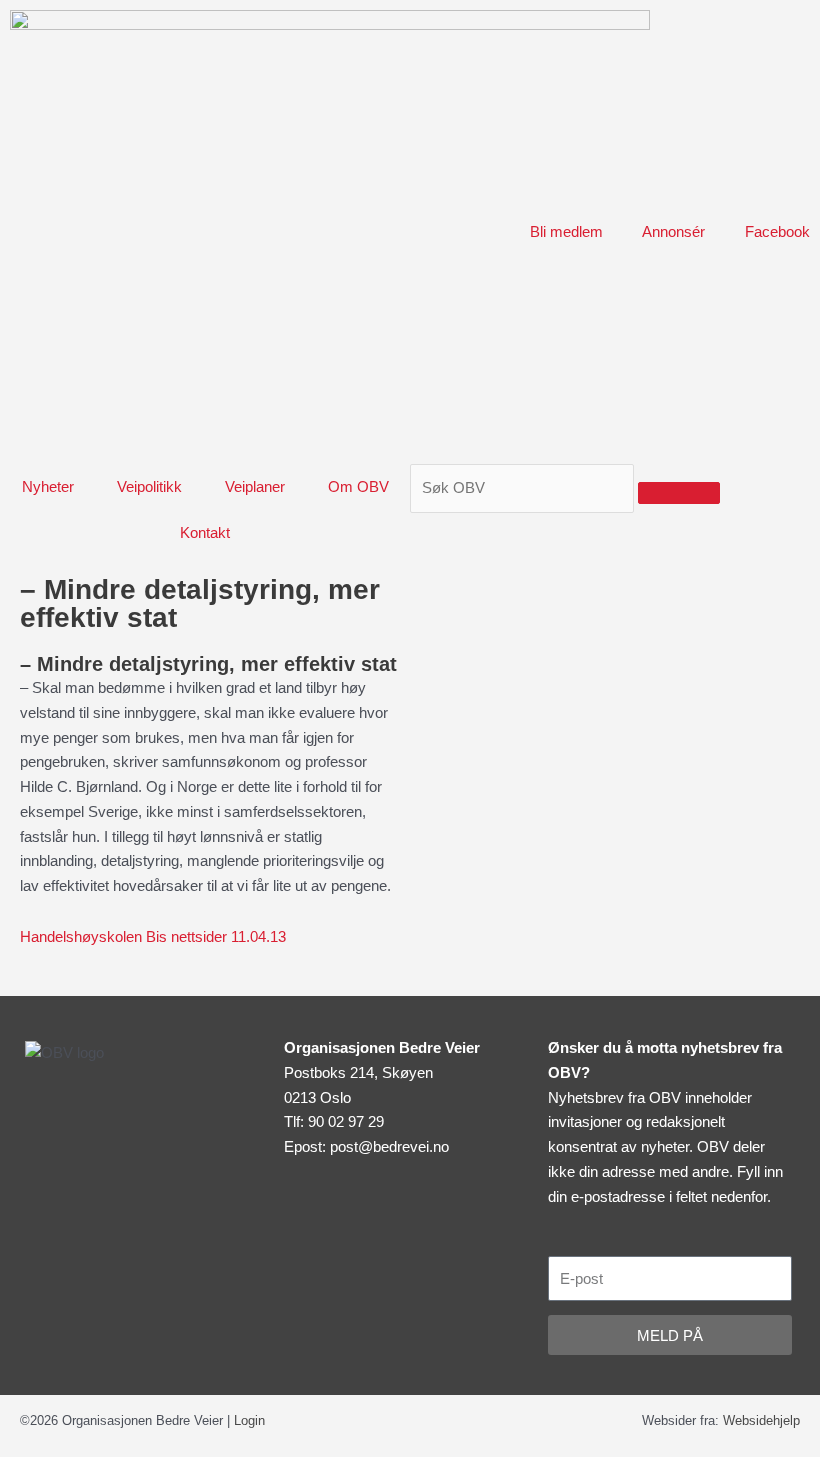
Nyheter (48, 486)
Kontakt (205, 532)
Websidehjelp (761, 1420)
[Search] (679, 493)
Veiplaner (255, 486)
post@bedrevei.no (389, 1146)
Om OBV (358, 486)
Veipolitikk (149, 486)
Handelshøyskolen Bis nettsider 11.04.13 (153, 936)
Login (249, 1420)
